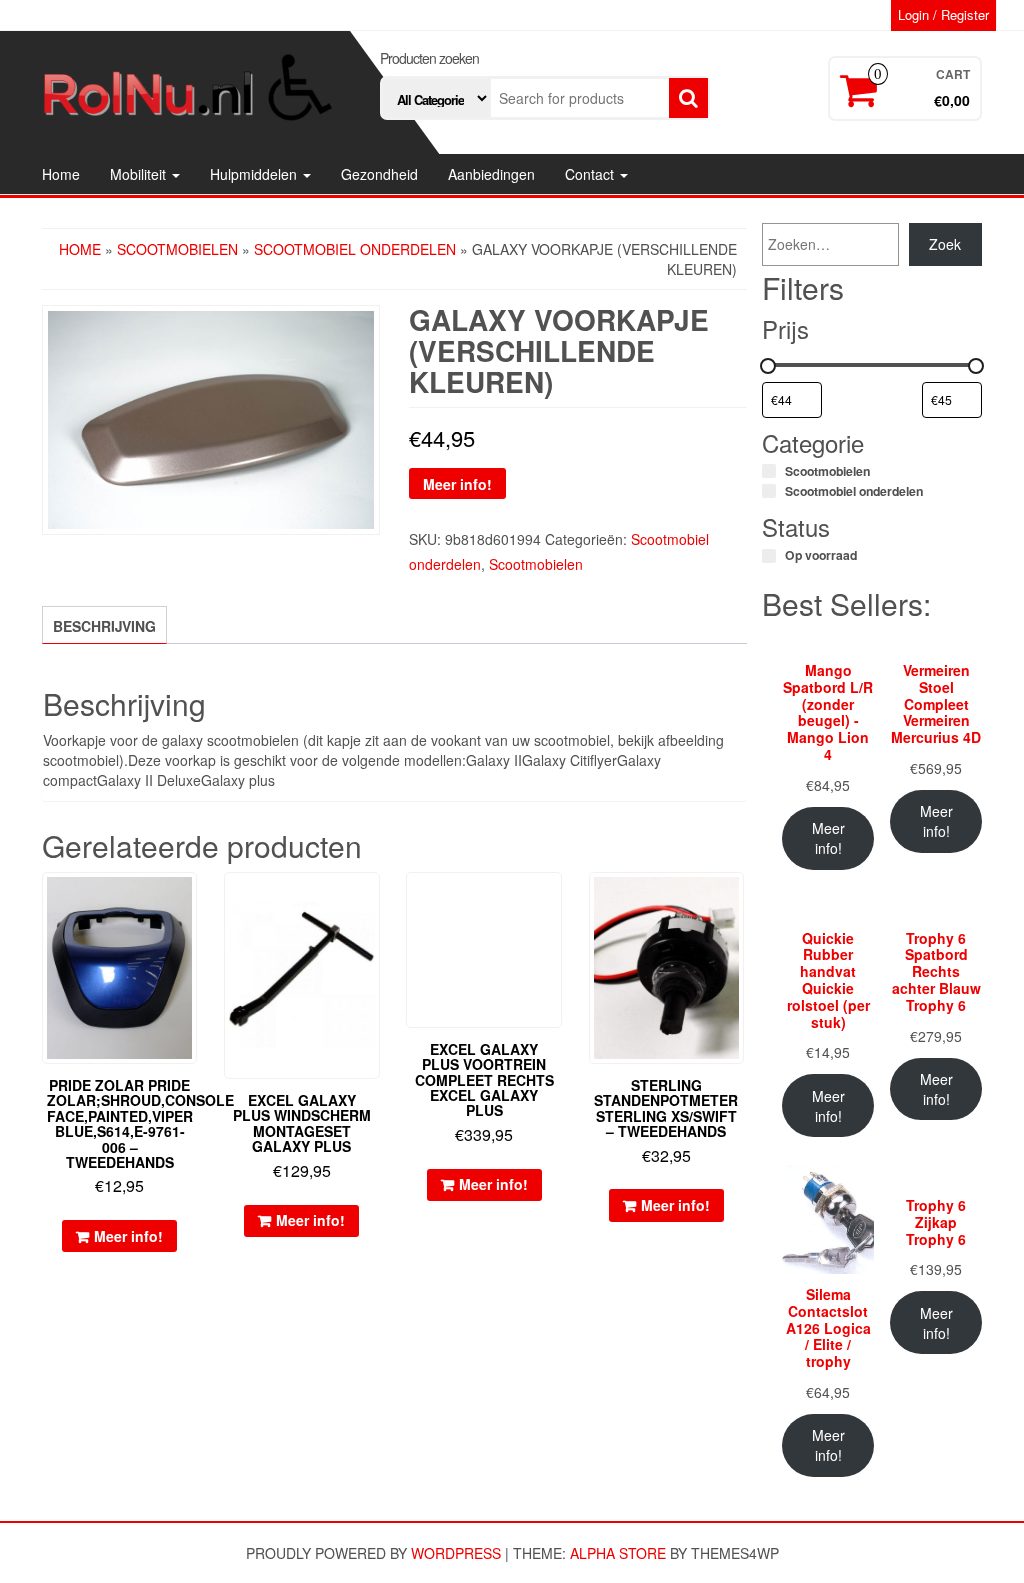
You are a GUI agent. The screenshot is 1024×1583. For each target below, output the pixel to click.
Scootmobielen (177, 249)
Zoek (945, 244)
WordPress (456, 1553)
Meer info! (457, 484)
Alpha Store (618, 1553)
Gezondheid (379, 174)
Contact (591, 174)
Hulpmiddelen (255, 174)
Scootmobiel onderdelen (355, 249)
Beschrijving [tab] (104, 626)
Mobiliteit (140, 174)
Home (61, 174)
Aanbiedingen (491, 174)
